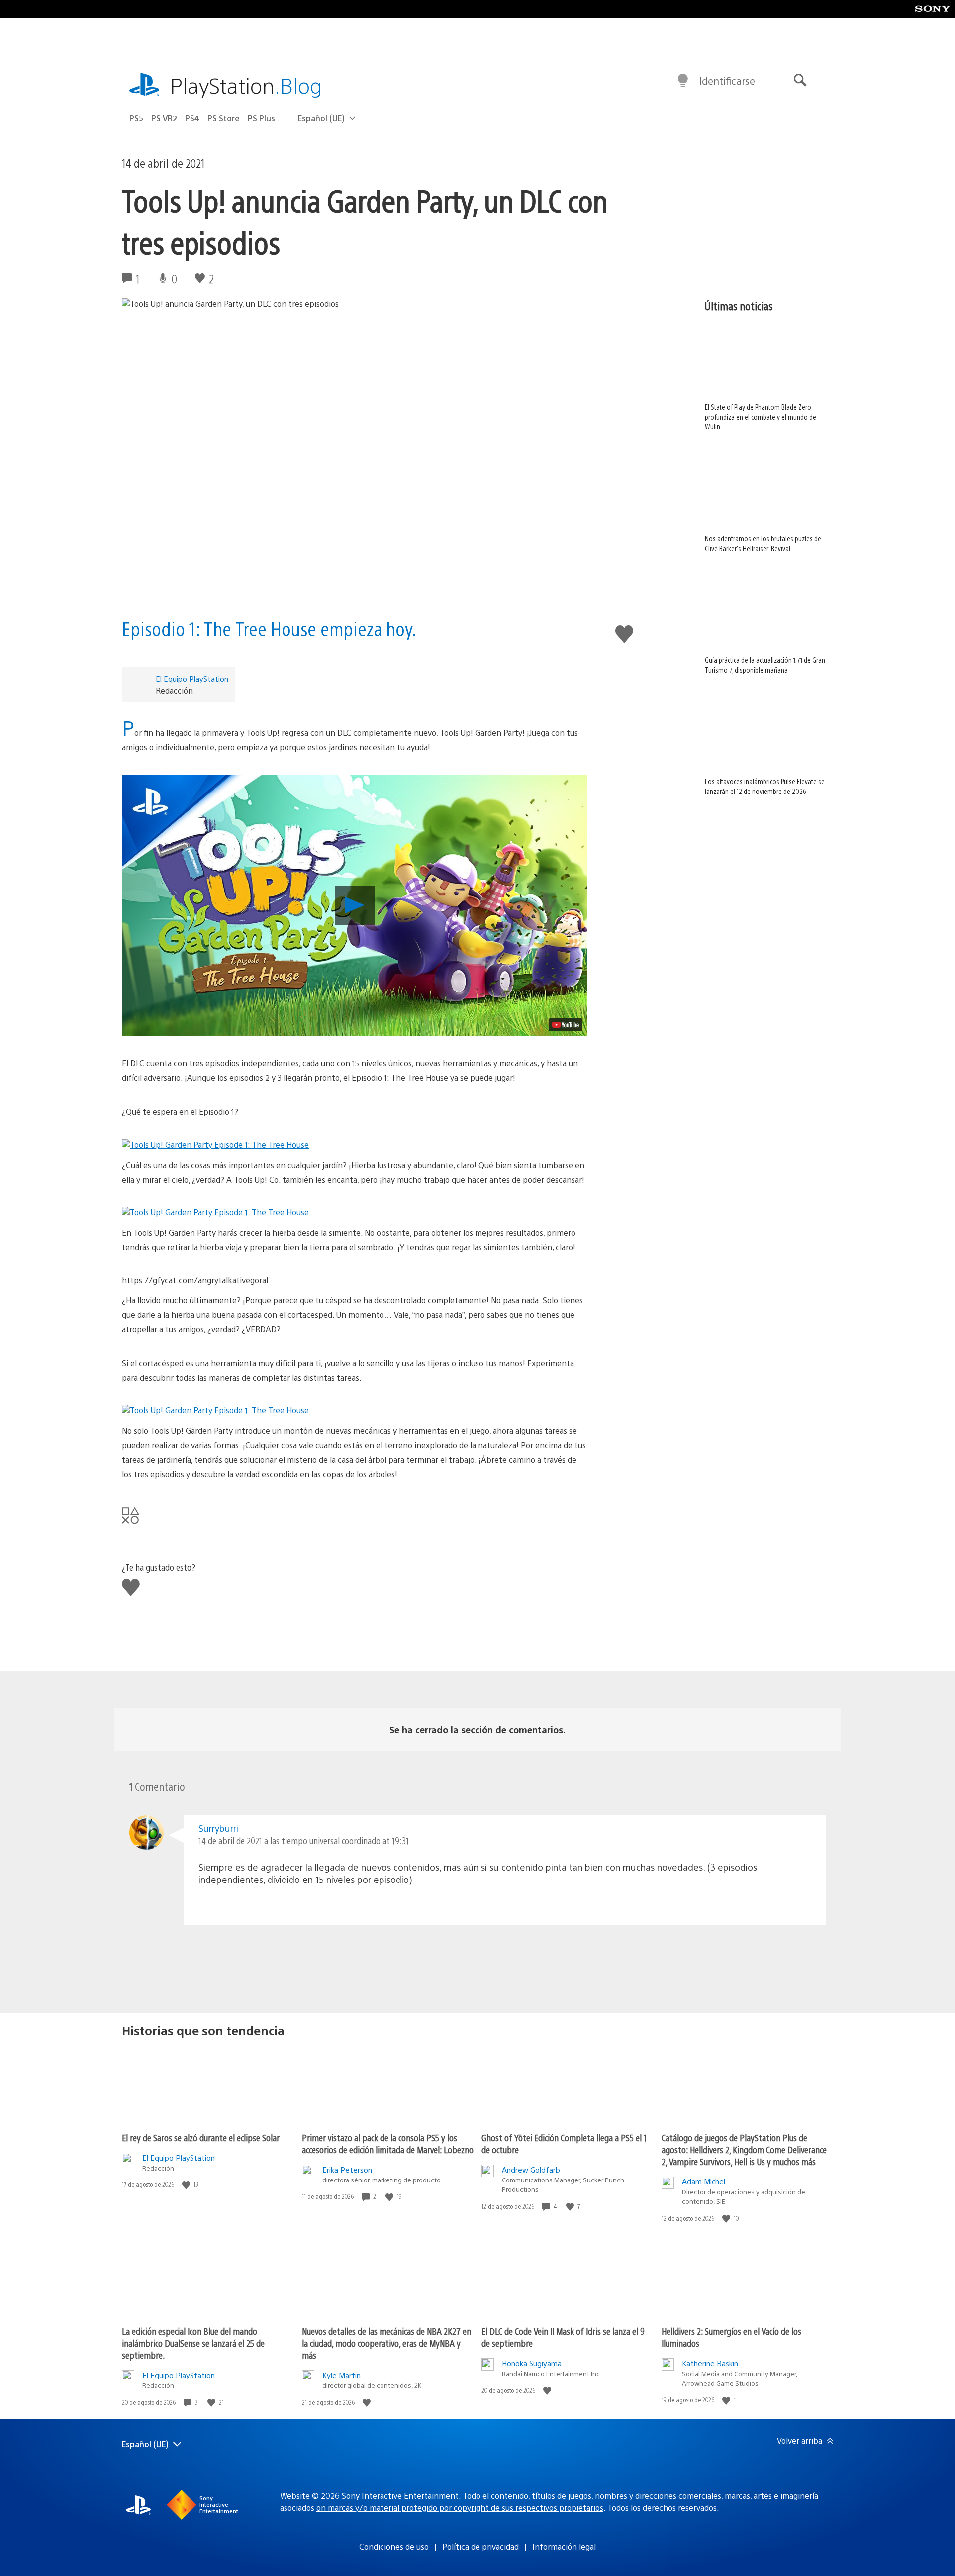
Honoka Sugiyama (532, 2363)
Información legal (564, 2546)
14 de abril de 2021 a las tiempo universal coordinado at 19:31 (304, 1840)
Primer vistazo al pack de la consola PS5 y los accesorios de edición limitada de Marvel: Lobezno (388, 2143)
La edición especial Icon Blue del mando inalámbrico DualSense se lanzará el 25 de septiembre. (193, 2343)
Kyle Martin (341, 2375)
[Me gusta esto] (187, 2185)
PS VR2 (164, 118)
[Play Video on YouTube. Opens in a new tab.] (566, 1025)
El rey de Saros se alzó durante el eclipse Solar (201, 2137)
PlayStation (246, 85)
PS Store (224, 118)
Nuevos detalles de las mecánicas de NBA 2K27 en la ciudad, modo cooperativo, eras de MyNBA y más (386, 2343)
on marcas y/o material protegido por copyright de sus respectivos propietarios (460, 2508)
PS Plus (261, 118)
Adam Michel (704, 2181)
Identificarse (727, 80)
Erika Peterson (347, 2169)
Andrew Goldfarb (531, 2169)
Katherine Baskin (710, 2363)
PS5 (136, 118)
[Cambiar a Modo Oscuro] (683, 81)
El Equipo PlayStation (192, 678)
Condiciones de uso (394, 2546)
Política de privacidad (480, 2546)
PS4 (192, 118)
